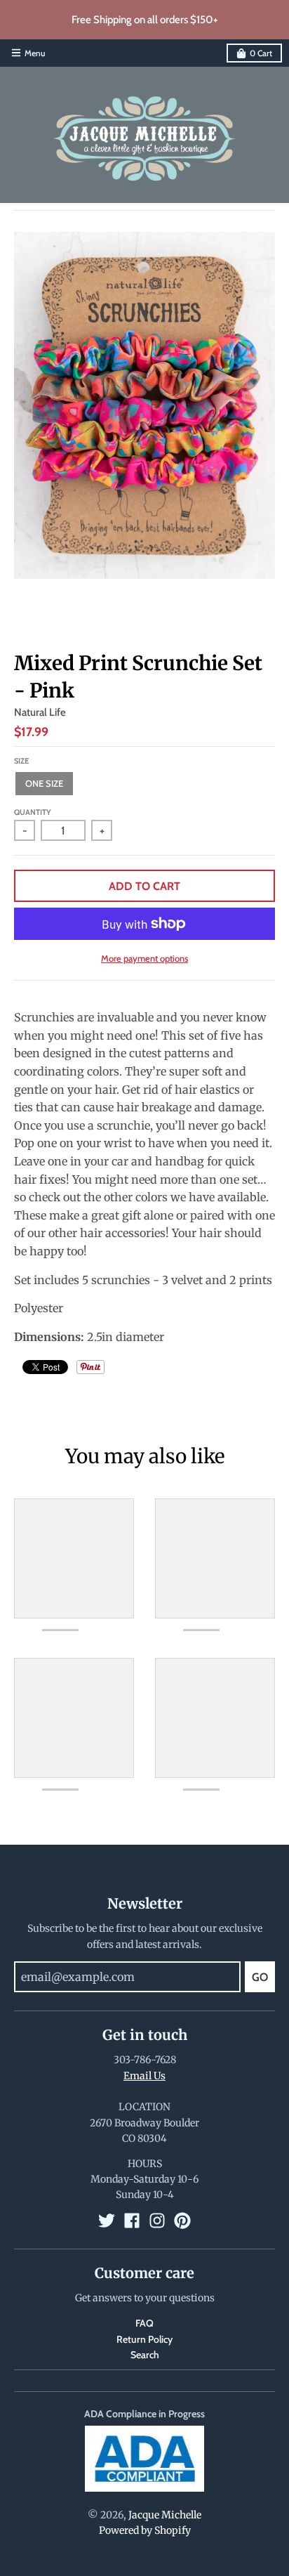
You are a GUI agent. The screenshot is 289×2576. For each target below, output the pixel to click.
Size (21, 761)
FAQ (144, 2323)
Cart (261, 53)
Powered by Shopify (145, 2530)
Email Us (144, 2076)
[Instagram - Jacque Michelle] (157, 2221)
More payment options (144, 958)
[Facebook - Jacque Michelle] (132, 2221)
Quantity (33, 812)
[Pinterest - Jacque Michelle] (182, 2221)
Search (145, 2355)
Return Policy (144, 2339)
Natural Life (40, 712)
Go (260, 1977)
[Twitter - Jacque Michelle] (107, 2221)
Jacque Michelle (165, 2515)
